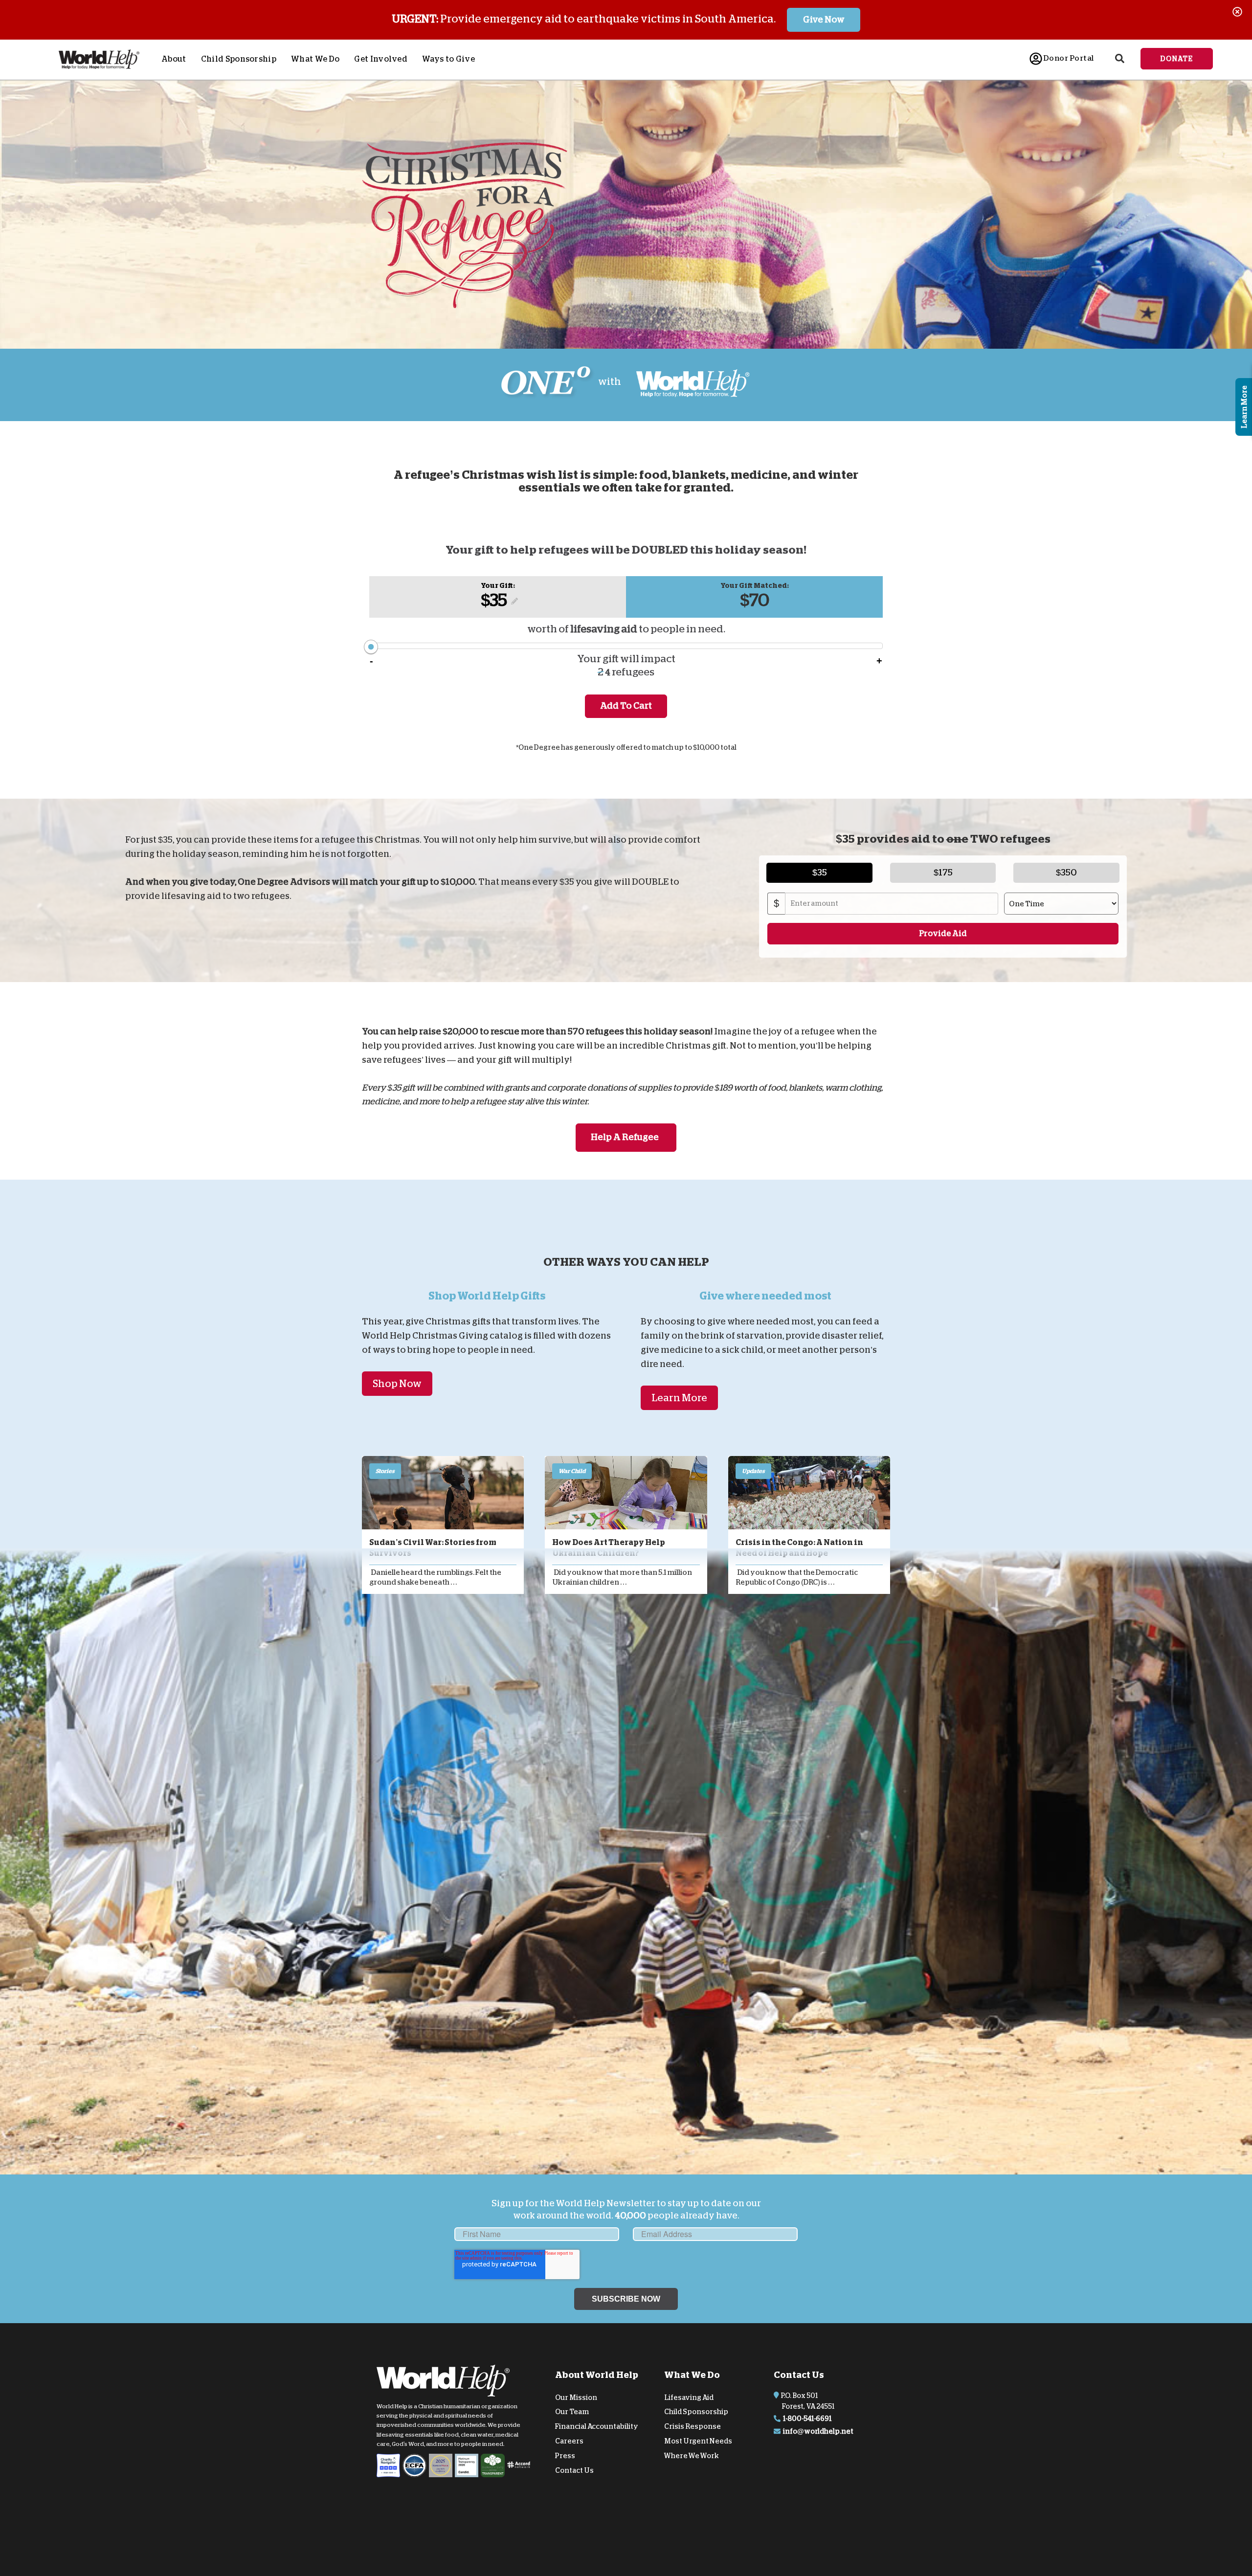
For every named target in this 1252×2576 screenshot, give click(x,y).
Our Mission (576, 2397)
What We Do (315, 59)
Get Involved (381, 59)
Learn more (679, 1398)
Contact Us (574, 2470)
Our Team (572, 2412)
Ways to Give (448, 59)
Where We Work (692, 2456)
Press (565, 2456)
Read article (443, 1493)
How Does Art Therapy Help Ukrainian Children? (609, 1548)
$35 (494, 600)
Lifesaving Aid (689, 2397)
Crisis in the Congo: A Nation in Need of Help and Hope (799, 1548)
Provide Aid (943, 933)
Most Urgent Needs (698, 2441)
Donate (1177, 59)
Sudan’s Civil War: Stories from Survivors (433, 1548)
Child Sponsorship (239, 59)
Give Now (824, 20)
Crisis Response (693, 2426)
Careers (569, 2441)
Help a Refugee (625, 1137)
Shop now (397, 1384)
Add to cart (626, 706)
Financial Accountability (597, 2426)
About (174, 59)
